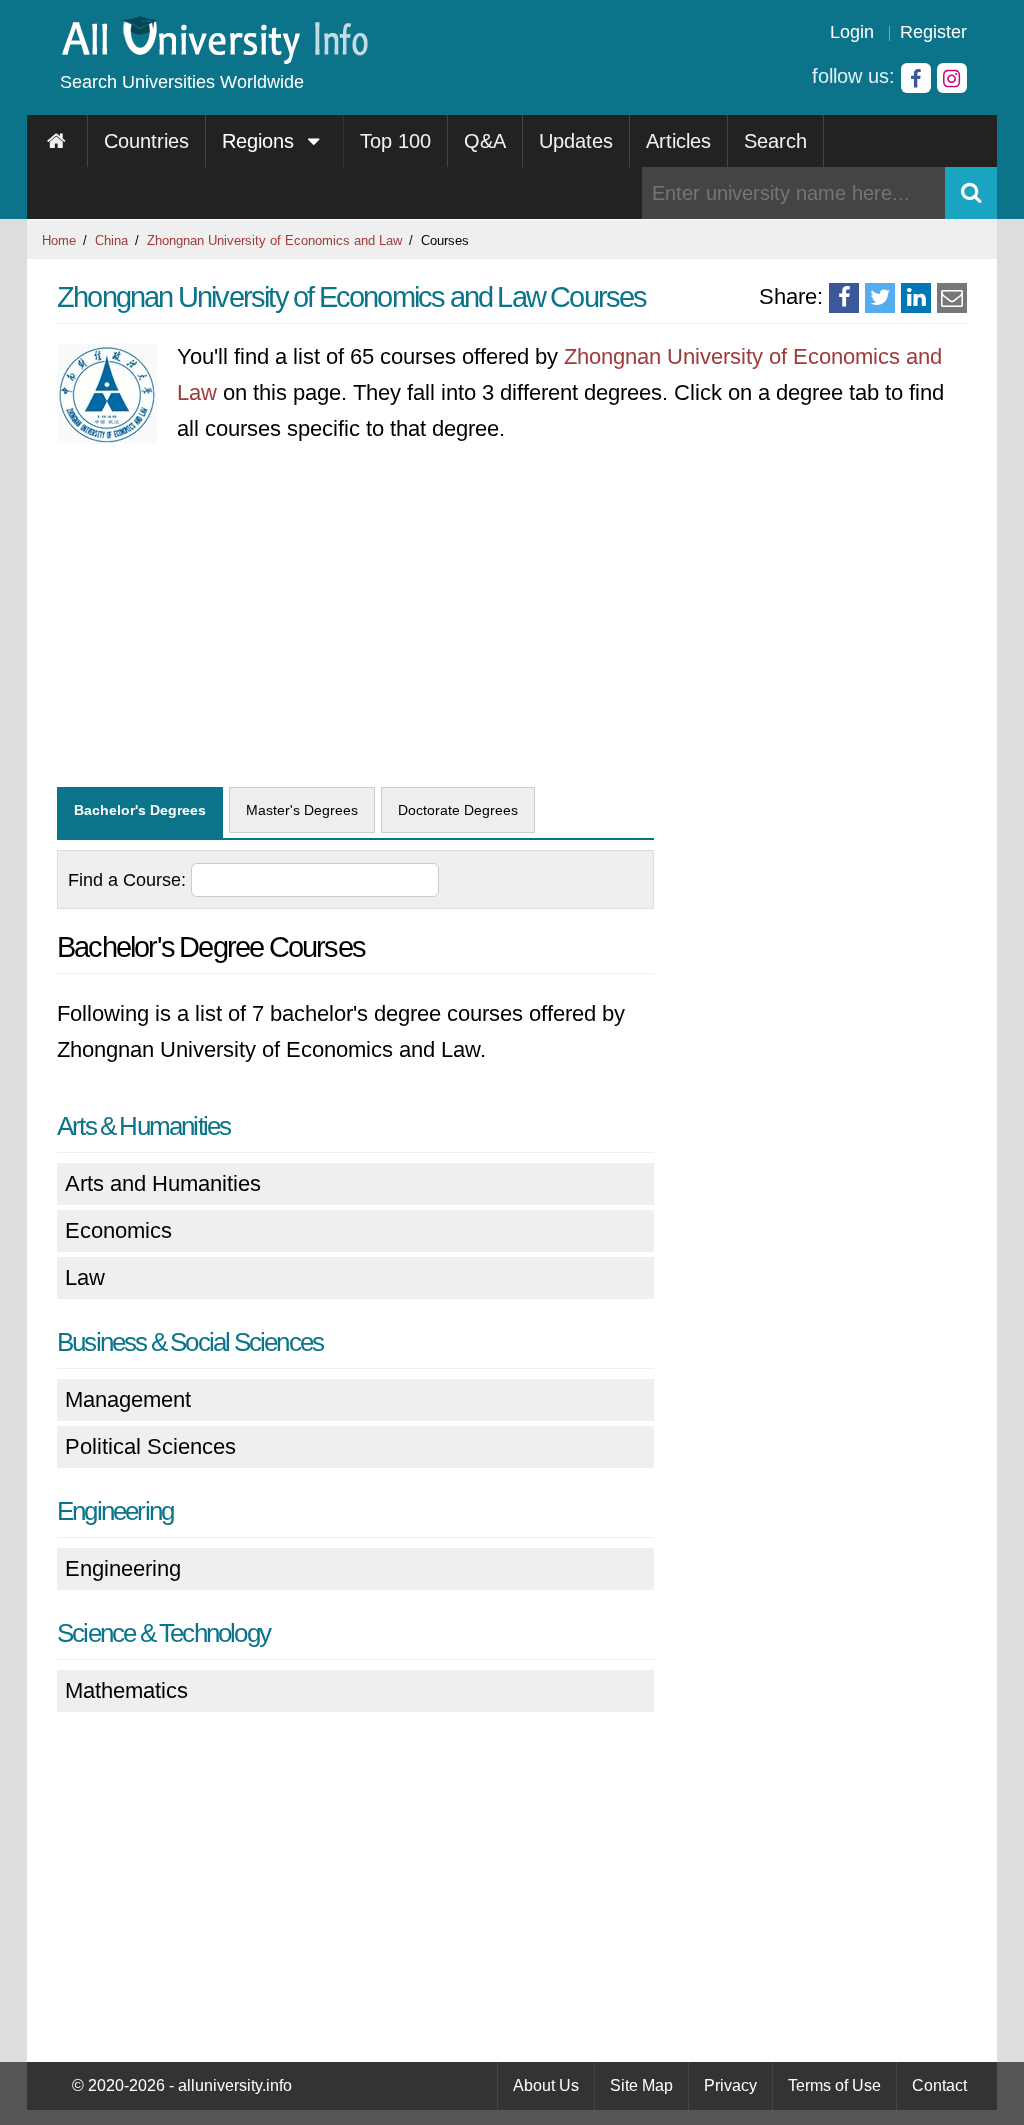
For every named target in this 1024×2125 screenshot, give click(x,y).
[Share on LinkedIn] (916, 298)
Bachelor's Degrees (140, 810)
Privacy (730, 2085)
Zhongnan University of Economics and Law (274, 240)
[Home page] (57, 141)
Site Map (641, 2085)
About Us (546, 2085)
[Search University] (971, 193)
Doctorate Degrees (458, 810)
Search (775, 141)
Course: (129, 880)
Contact (939, 2085)
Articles (678, 141)
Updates (576, 141)
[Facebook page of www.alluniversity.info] (916, 78)
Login (852, 32)
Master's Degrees (302, 810)
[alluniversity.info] (213, 57)
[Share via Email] (952, 298)
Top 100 (395, 141)
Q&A (485, 141)
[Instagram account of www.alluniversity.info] (952, 78)
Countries (146, 141)
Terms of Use (834, 2085)
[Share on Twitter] (880, 298)
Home (59, 240)
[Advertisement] (355, 627)
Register (933, 32)
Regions (261, 141)
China (111, 240)
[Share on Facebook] (844, 298)
